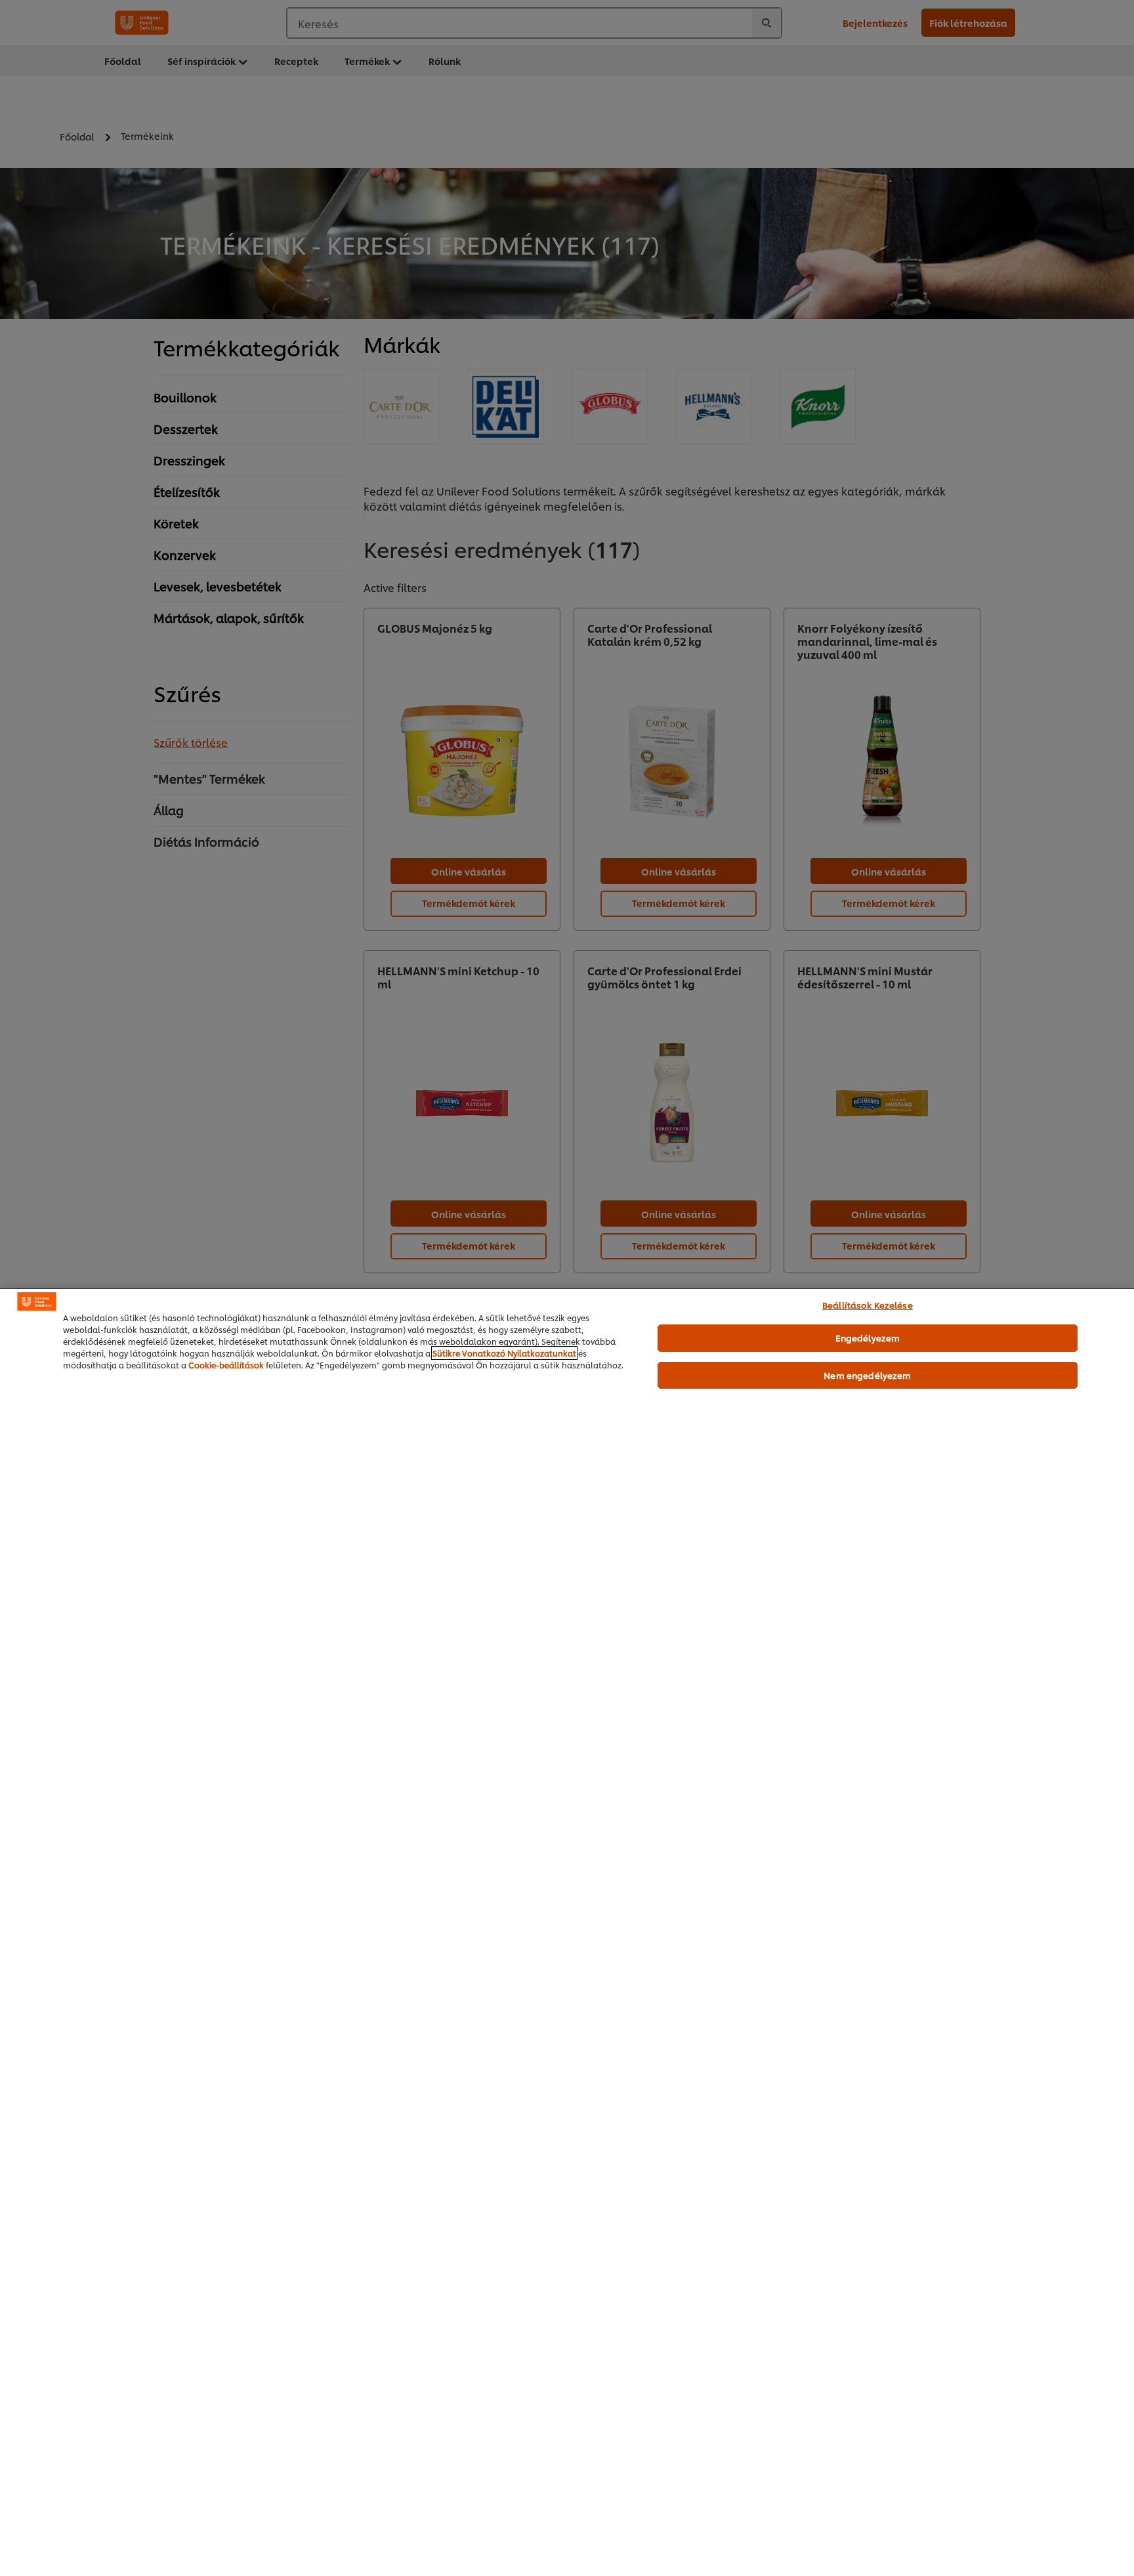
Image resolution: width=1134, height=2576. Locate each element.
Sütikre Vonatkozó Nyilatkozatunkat (504, 1353)
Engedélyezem (868, 1338)
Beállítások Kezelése (868, 1305)
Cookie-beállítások (226, 1365)
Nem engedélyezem (867, 1375)
